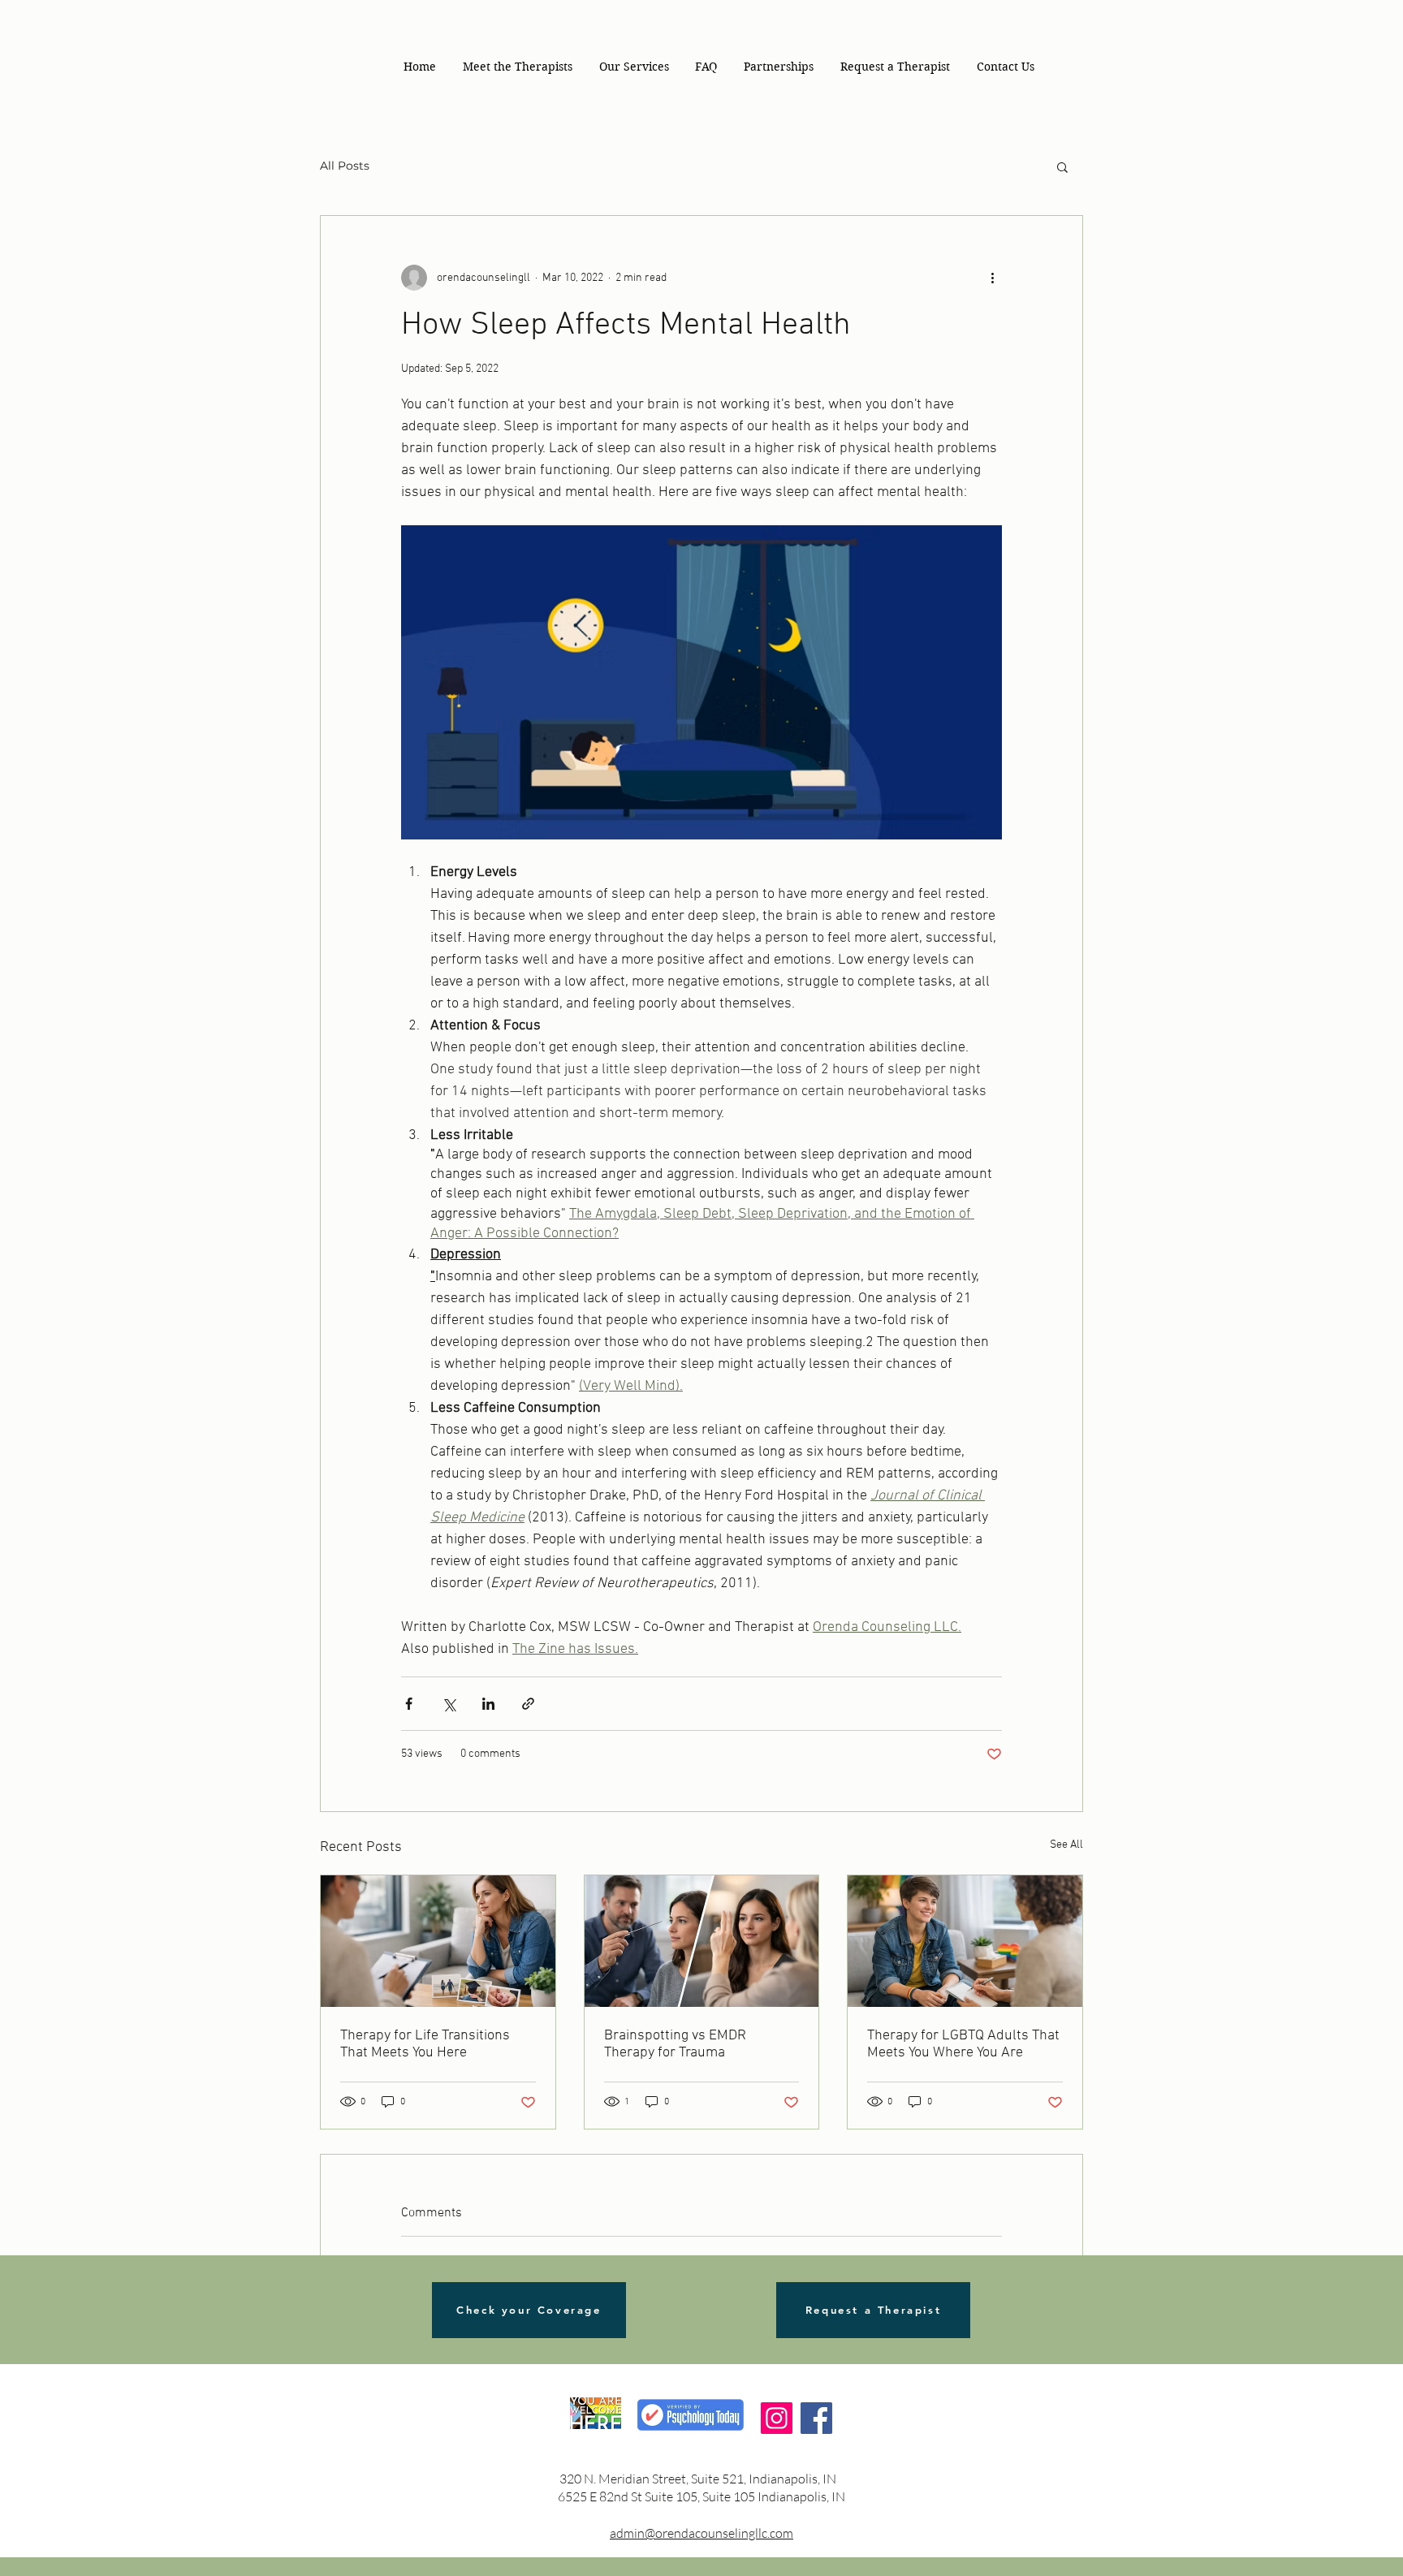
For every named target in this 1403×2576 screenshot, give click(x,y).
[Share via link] (528, 1704)
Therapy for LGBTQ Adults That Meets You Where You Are (963, 2044)
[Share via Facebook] (409, 1704)
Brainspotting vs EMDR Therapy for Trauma (675, 2044)
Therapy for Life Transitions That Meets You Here (425, 2044)
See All (1066, 1845)
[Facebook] (816, 2418)
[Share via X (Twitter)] (449, 1704)
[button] (634, 67)
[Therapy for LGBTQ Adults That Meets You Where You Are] (965, 1941)
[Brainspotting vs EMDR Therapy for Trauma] (702, 1941)
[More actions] (992, 278)
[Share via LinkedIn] (488, 1704)
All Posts (345, 166)
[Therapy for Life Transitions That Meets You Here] (438, 1941)
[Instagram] (777, 2418)
